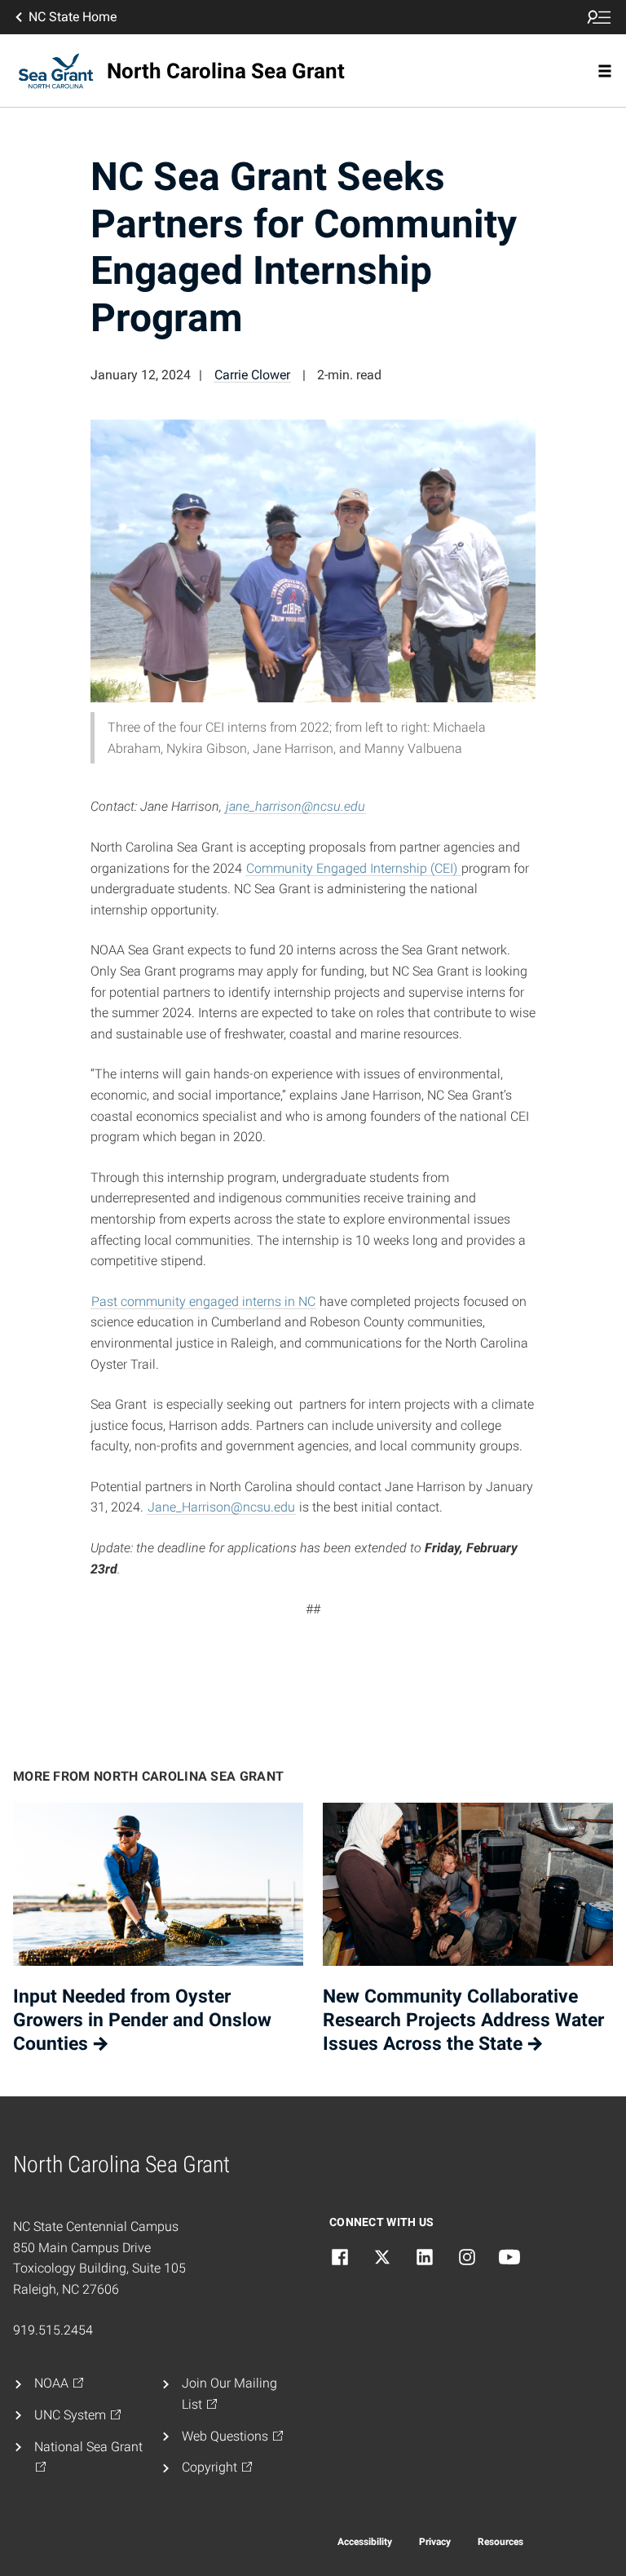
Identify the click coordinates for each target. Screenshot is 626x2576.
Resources (500, 2542)
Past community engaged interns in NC (203, 1301)
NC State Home (73, 17)
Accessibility (365, 2542)
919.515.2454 (53, 2330)
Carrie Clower (252, 375)
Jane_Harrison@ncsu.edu (221, 1507)
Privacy (435, 2542)
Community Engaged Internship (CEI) (353, 868)
